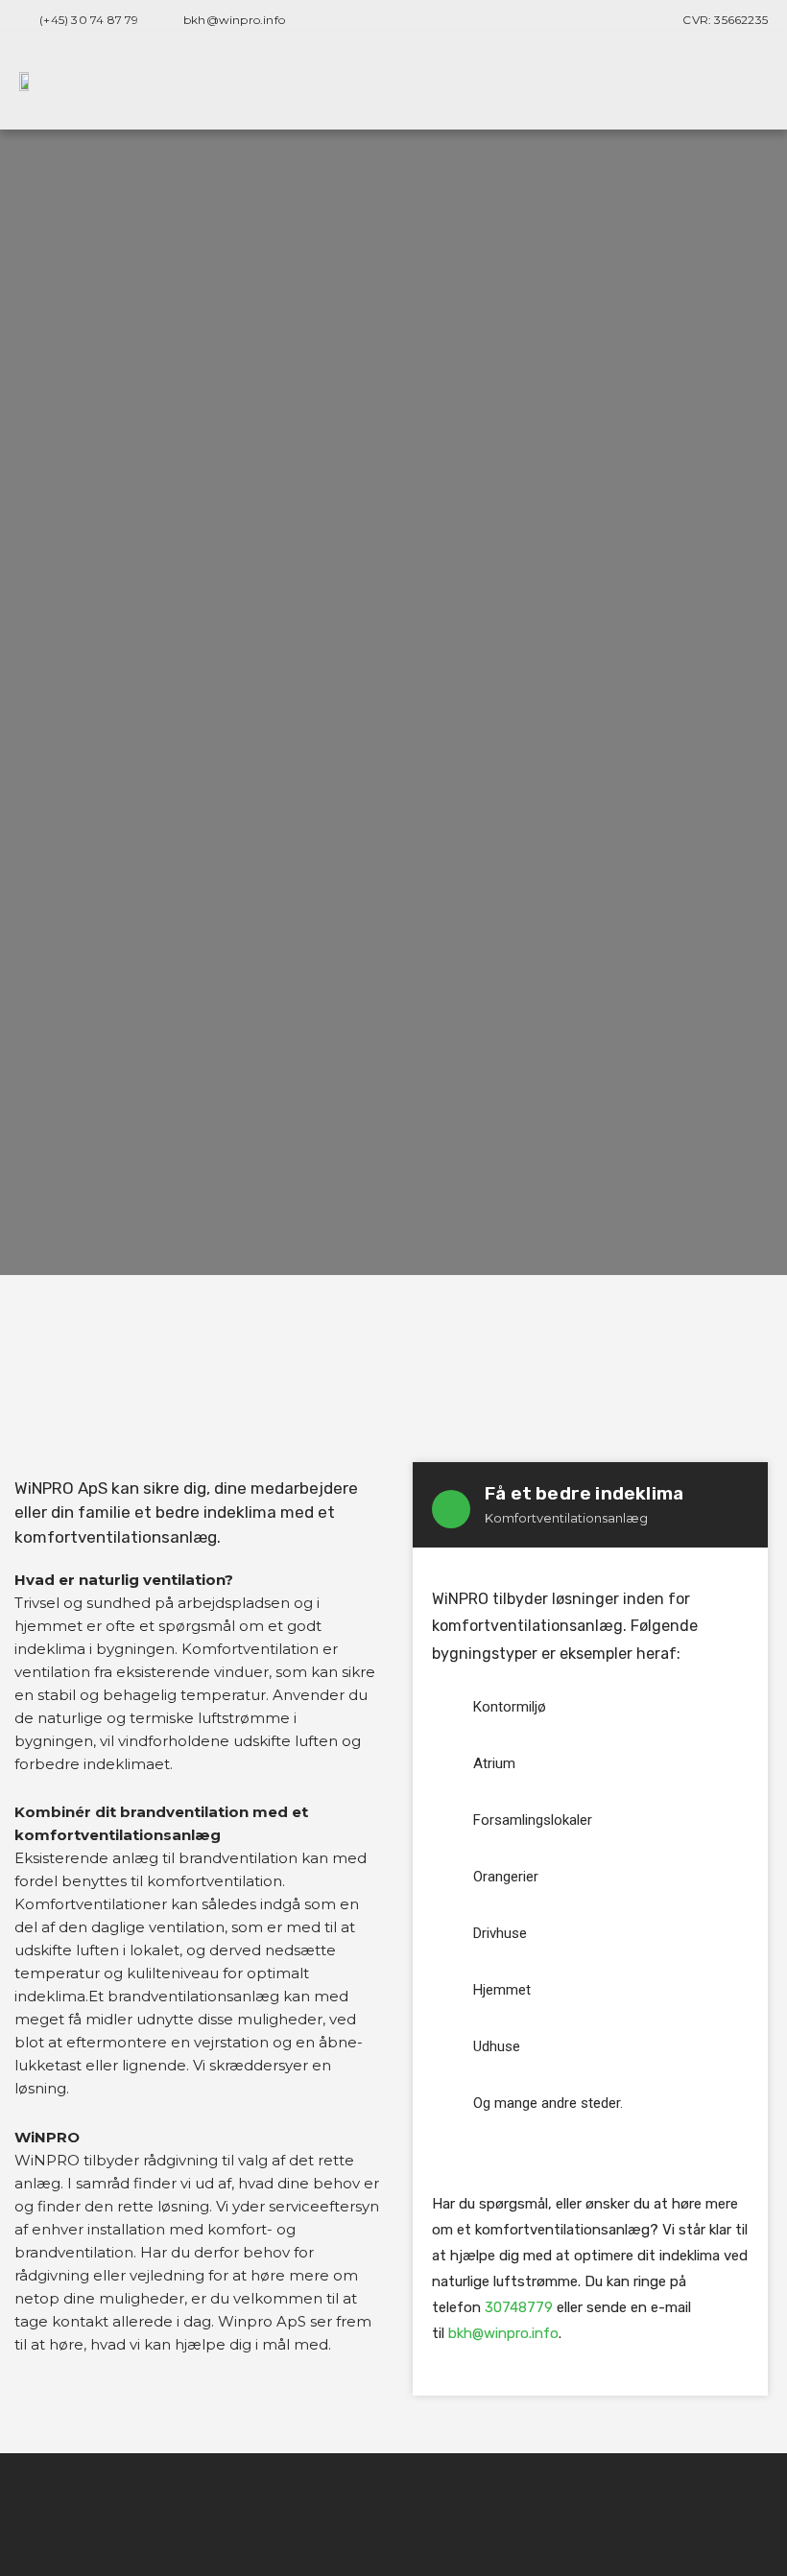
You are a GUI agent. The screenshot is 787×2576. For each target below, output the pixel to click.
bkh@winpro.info (503, 2333)
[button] (754, 80)
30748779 (519, 2307)
